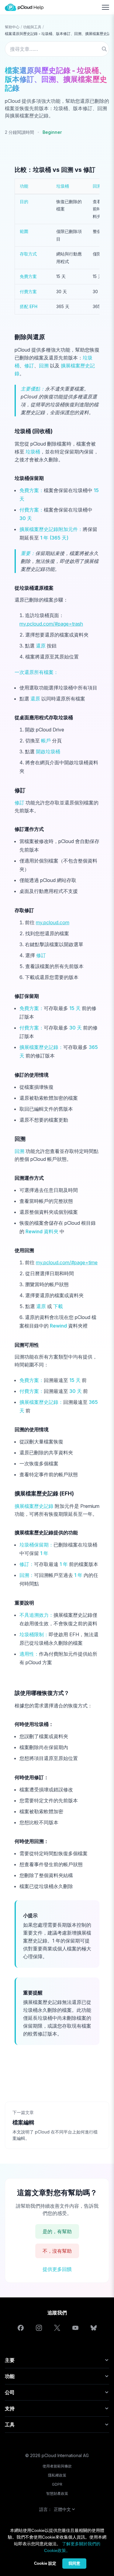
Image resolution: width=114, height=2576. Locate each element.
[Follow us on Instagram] (39, 2328)
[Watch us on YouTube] (75, 2328)
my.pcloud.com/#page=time (67, 1262)
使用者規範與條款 (57, 2466)
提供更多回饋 (57, 2269)
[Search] (104, 49)
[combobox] (57, 49)
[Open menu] (105, 7)
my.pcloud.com (53, 922)
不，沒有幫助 (57, 2251)
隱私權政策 (57, 2475)
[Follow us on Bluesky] (94, 2328)
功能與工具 (32, 27)
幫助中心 (12, 27)
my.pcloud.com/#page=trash (51, 624)
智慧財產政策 (57, 2493)
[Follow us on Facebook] (21, 2328)
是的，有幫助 (57, 2231)
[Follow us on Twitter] (57, 2328)
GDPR (57, 2484)
